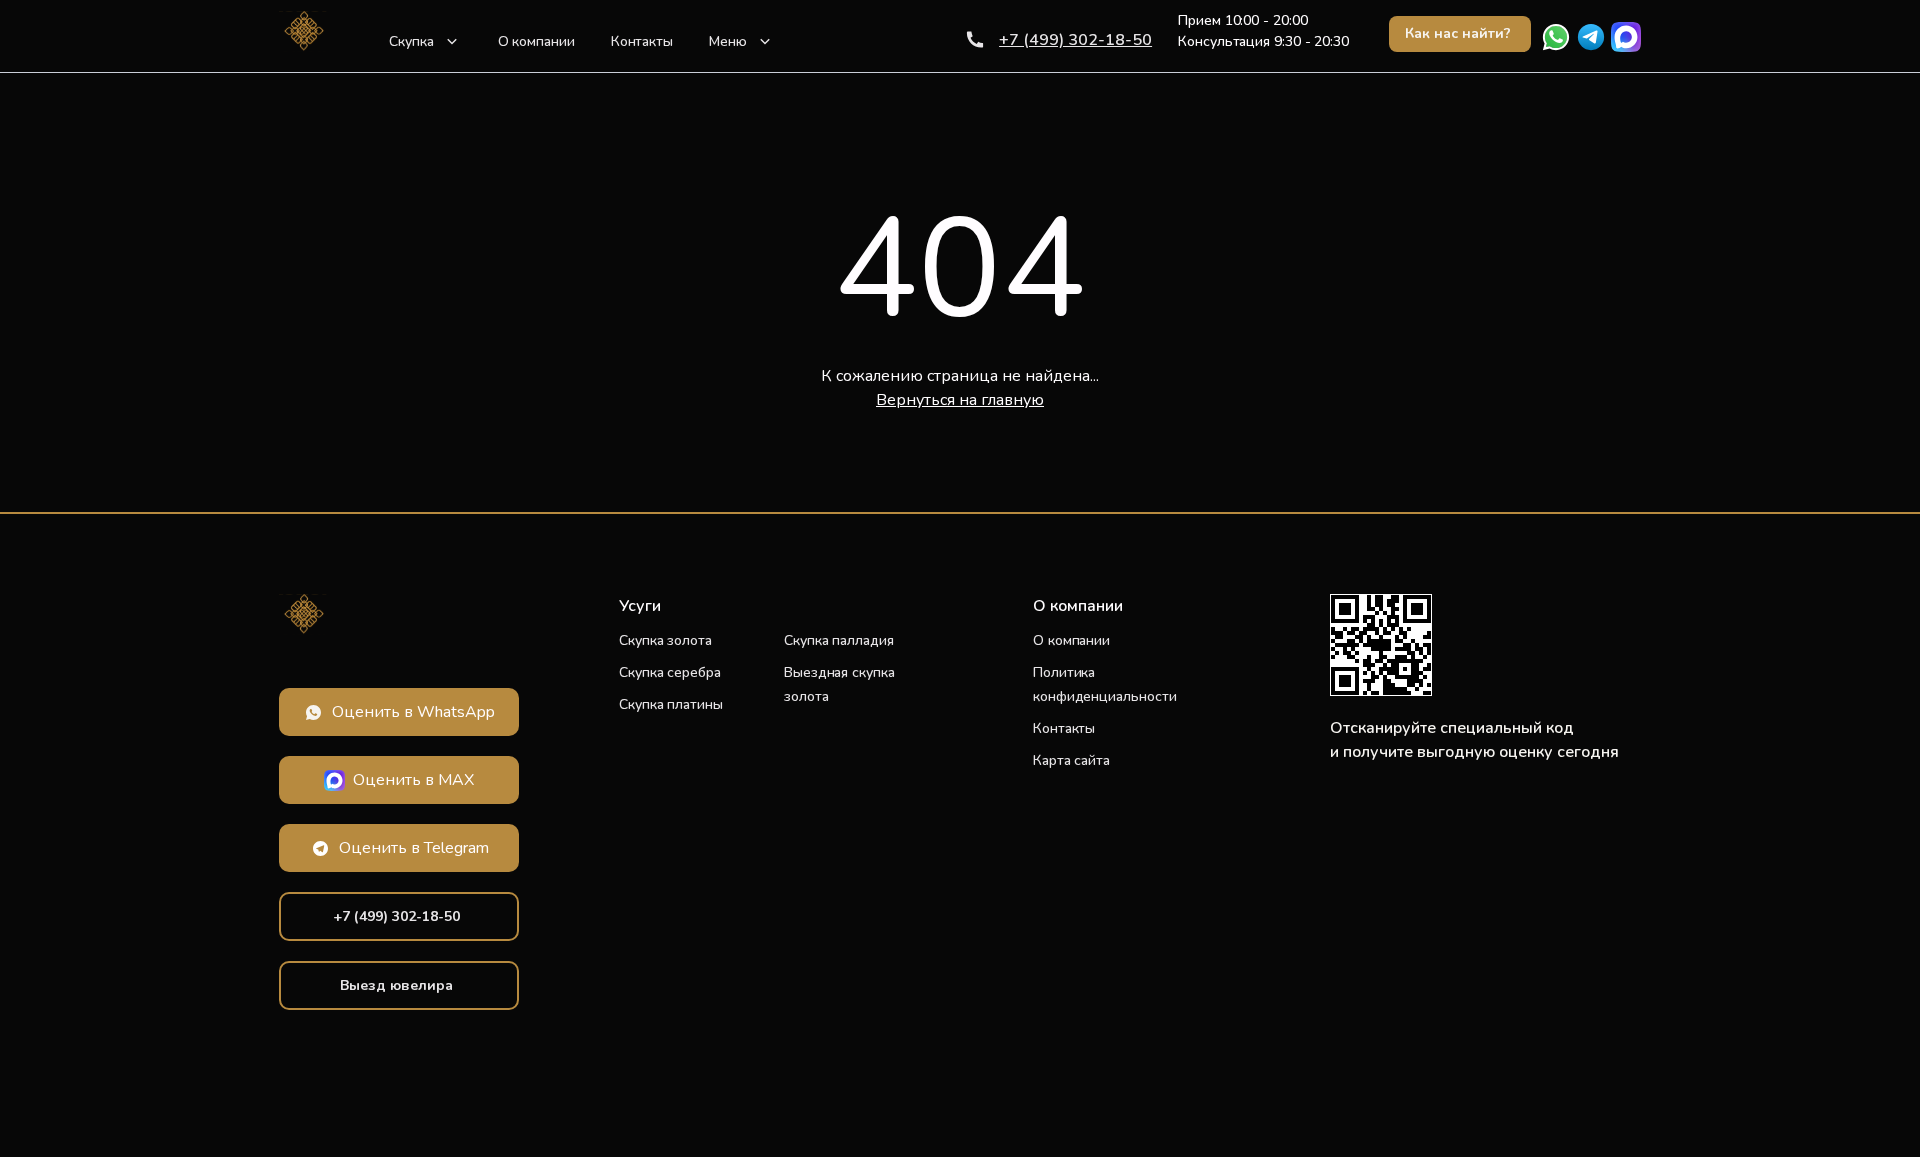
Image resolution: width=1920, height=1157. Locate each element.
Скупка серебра (670, 672)
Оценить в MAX (413, 780)
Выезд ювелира (396, 985)
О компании (536, 41)
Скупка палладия (839, 640)
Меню (728, 41)
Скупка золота (665, 640)
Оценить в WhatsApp (413, 712)
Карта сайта (1071, 760)
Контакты (642, 41)
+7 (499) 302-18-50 (1075, 40)
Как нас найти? (1458, 33)
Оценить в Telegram (414, 848)
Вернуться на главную (960, 400)
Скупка (411, 41)
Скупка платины (671, 704)
